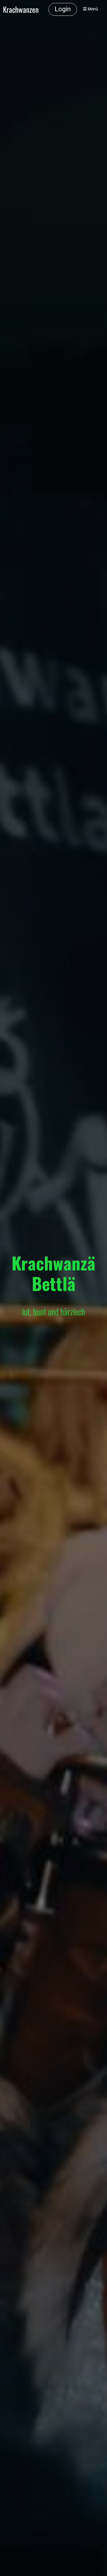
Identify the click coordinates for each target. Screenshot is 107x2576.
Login (63, 9)
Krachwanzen (21, 9)
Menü (92, 9)
